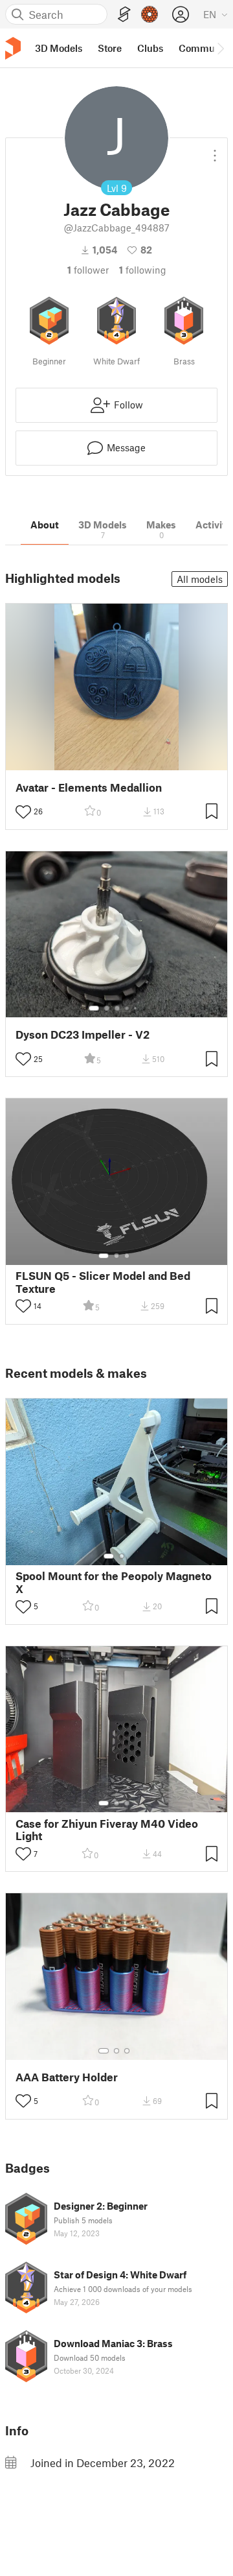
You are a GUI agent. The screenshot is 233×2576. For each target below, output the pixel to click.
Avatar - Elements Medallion (89, 787)
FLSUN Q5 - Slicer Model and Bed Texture (103, 1282)
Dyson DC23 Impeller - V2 (83, 1034)
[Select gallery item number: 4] (128, 1008)
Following (143, 270)
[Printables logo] (13, 48)
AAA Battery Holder (67, 2077)
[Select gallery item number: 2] (107, 1008)
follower (88, 270)
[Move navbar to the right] (220, 48)
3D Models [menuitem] (59, 48)
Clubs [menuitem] (150, 48)
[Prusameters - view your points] (150, 14)
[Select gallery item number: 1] (94, 1008)
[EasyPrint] (124, 15)
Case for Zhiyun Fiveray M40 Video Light (107, 1830)
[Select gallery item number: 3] (117, 1008)
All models (200, 579)
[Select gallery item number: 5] (137, 1008)
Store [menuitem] (110, 48)
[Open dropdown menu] (215, 150)
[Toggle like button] (23, 812)
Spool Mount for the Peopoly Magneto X (114, 1582)
